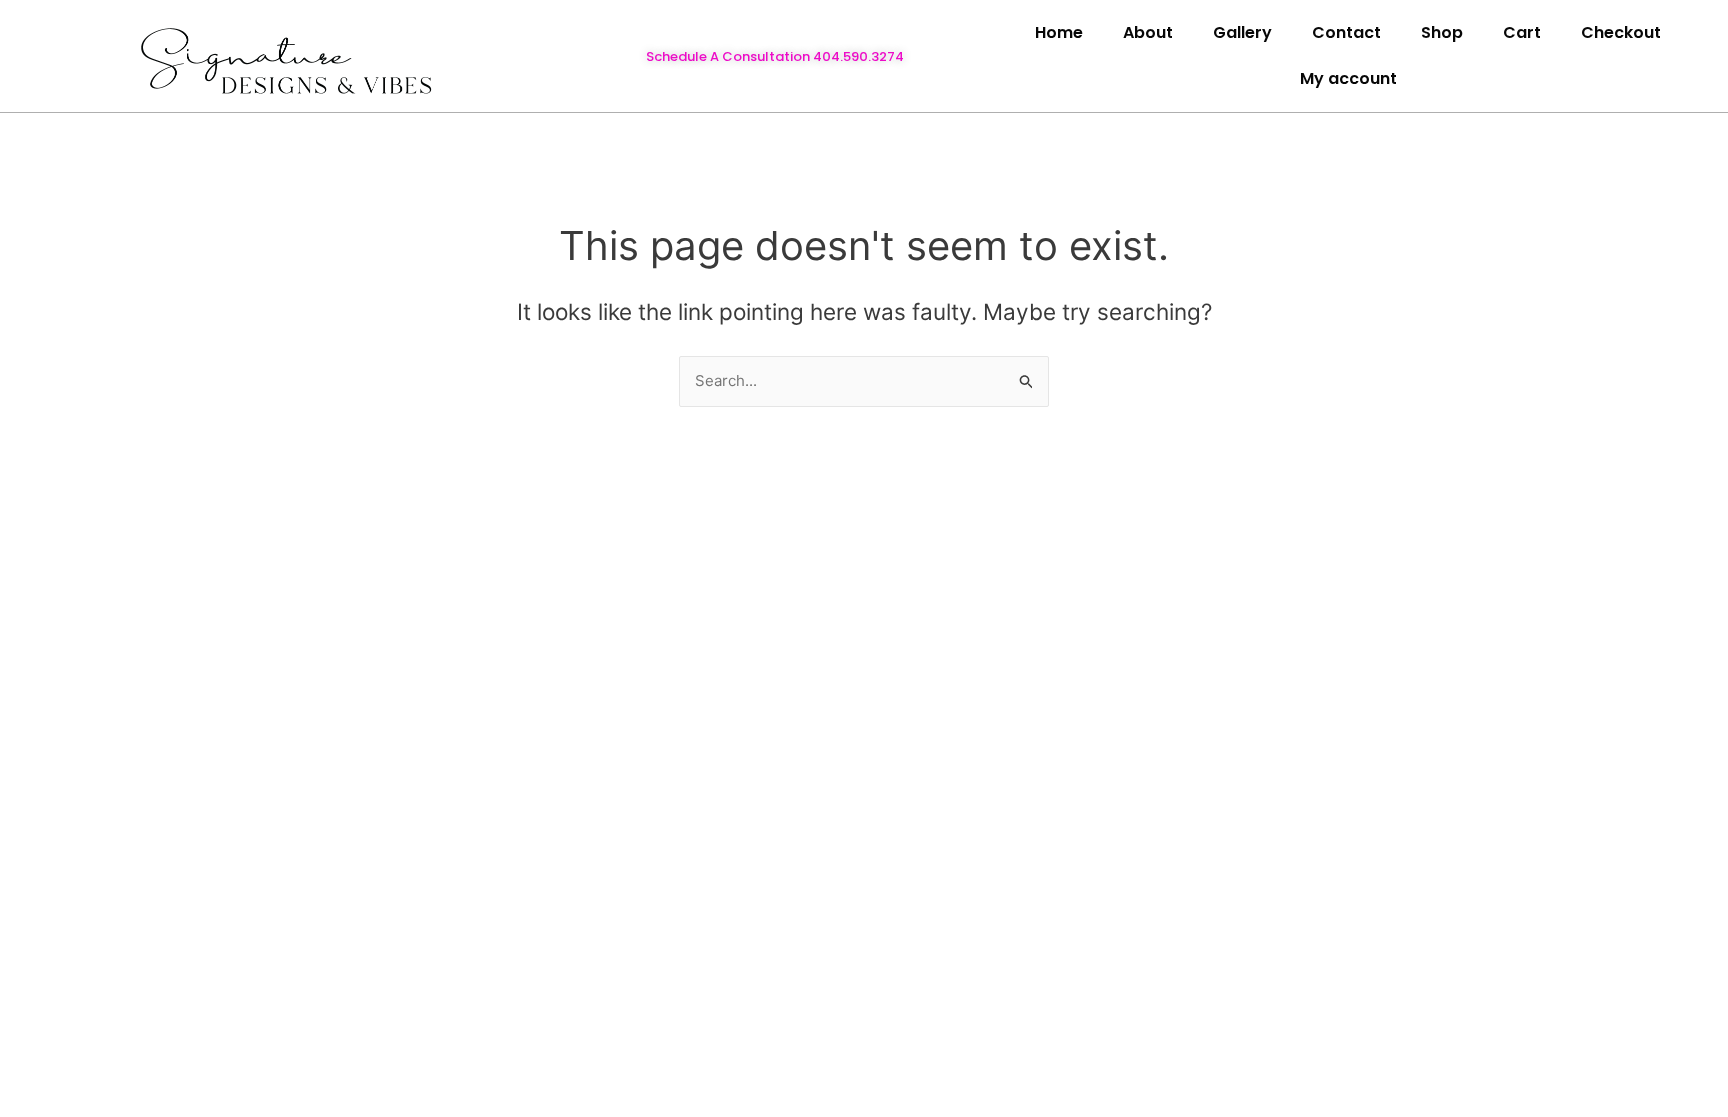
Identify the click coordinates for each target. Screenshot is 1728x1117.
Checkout (1621, 32)
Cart (1522, 32)
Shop (1442, 32)
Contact (1346, 32)
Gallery (1242, 32)
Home (1059, 32)
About (1148, 32)
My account (1348, 78)
